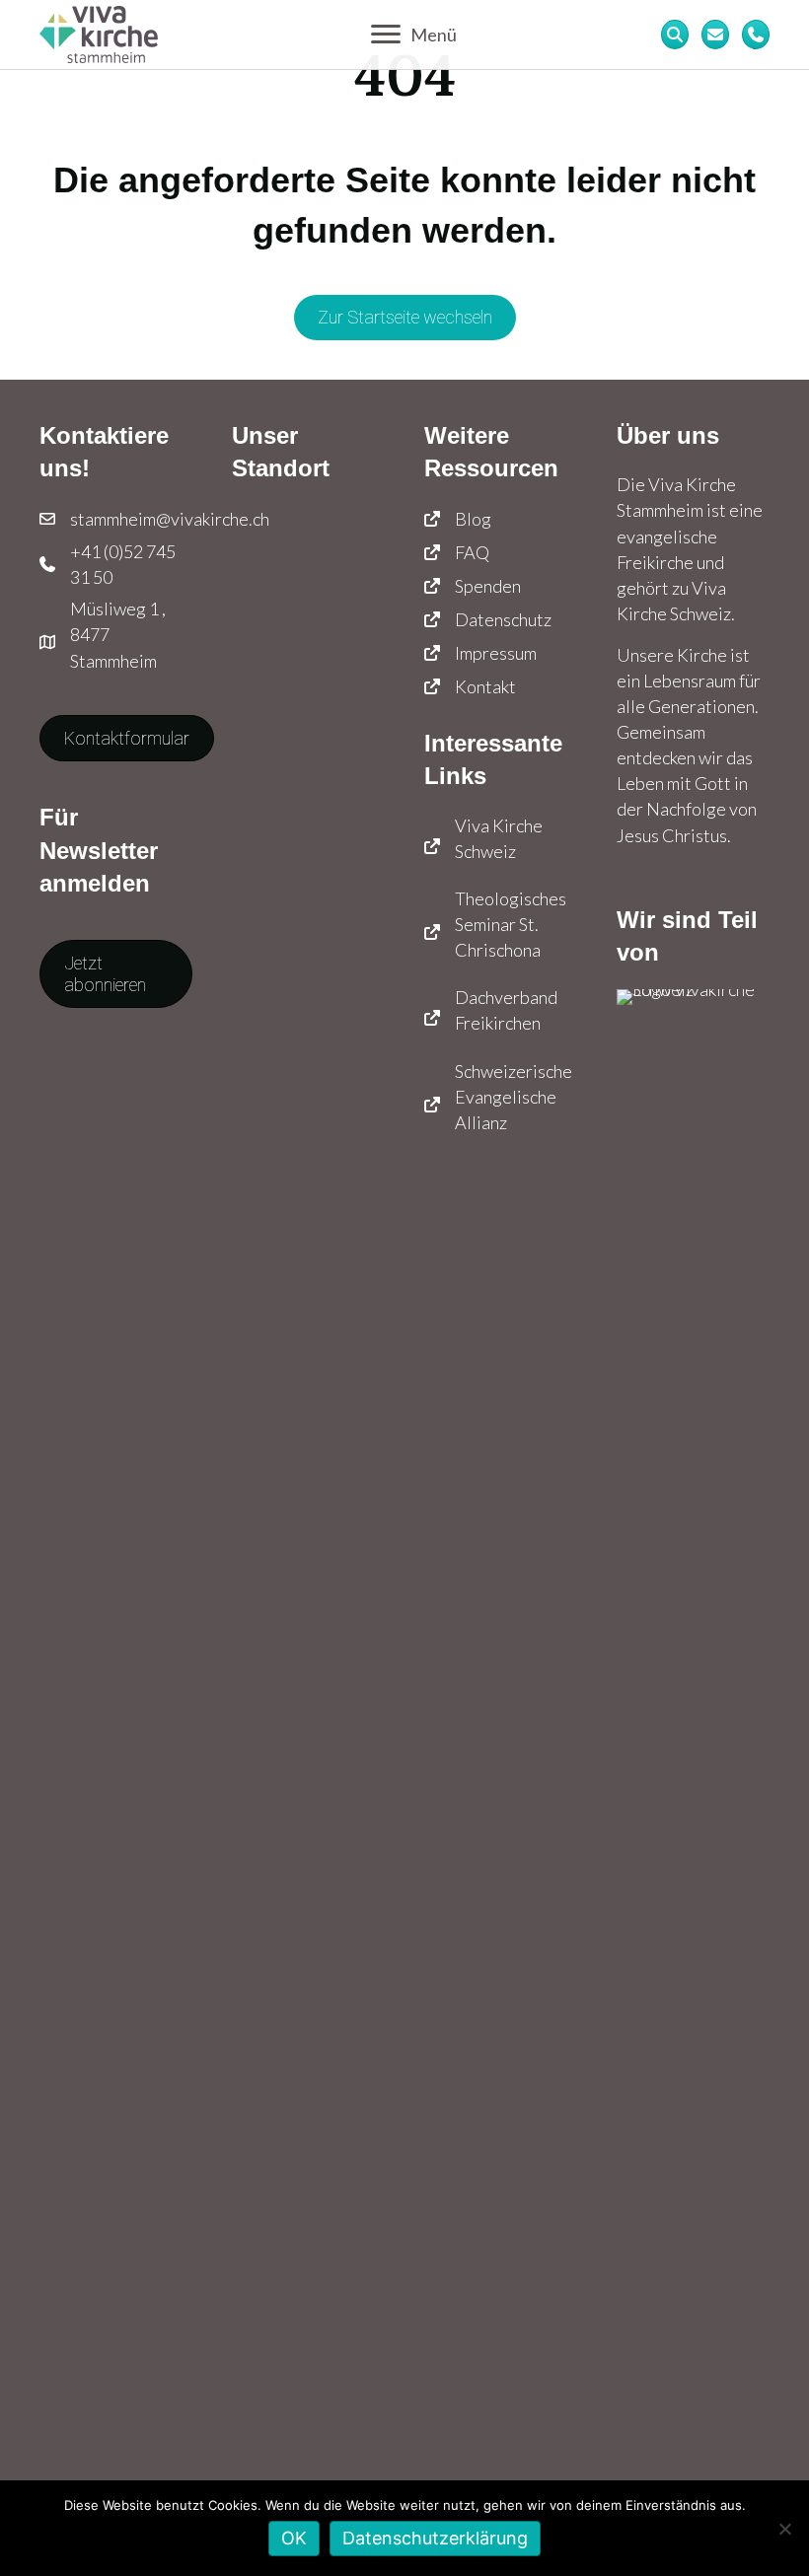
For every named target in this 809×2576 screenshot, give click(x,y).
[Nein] (784, 2529)
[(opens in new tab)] (693, 1726)
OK (294, 2538)
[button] (116, 974)
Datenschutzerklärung (435, 2538)
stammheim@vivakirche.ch (170, 519)
